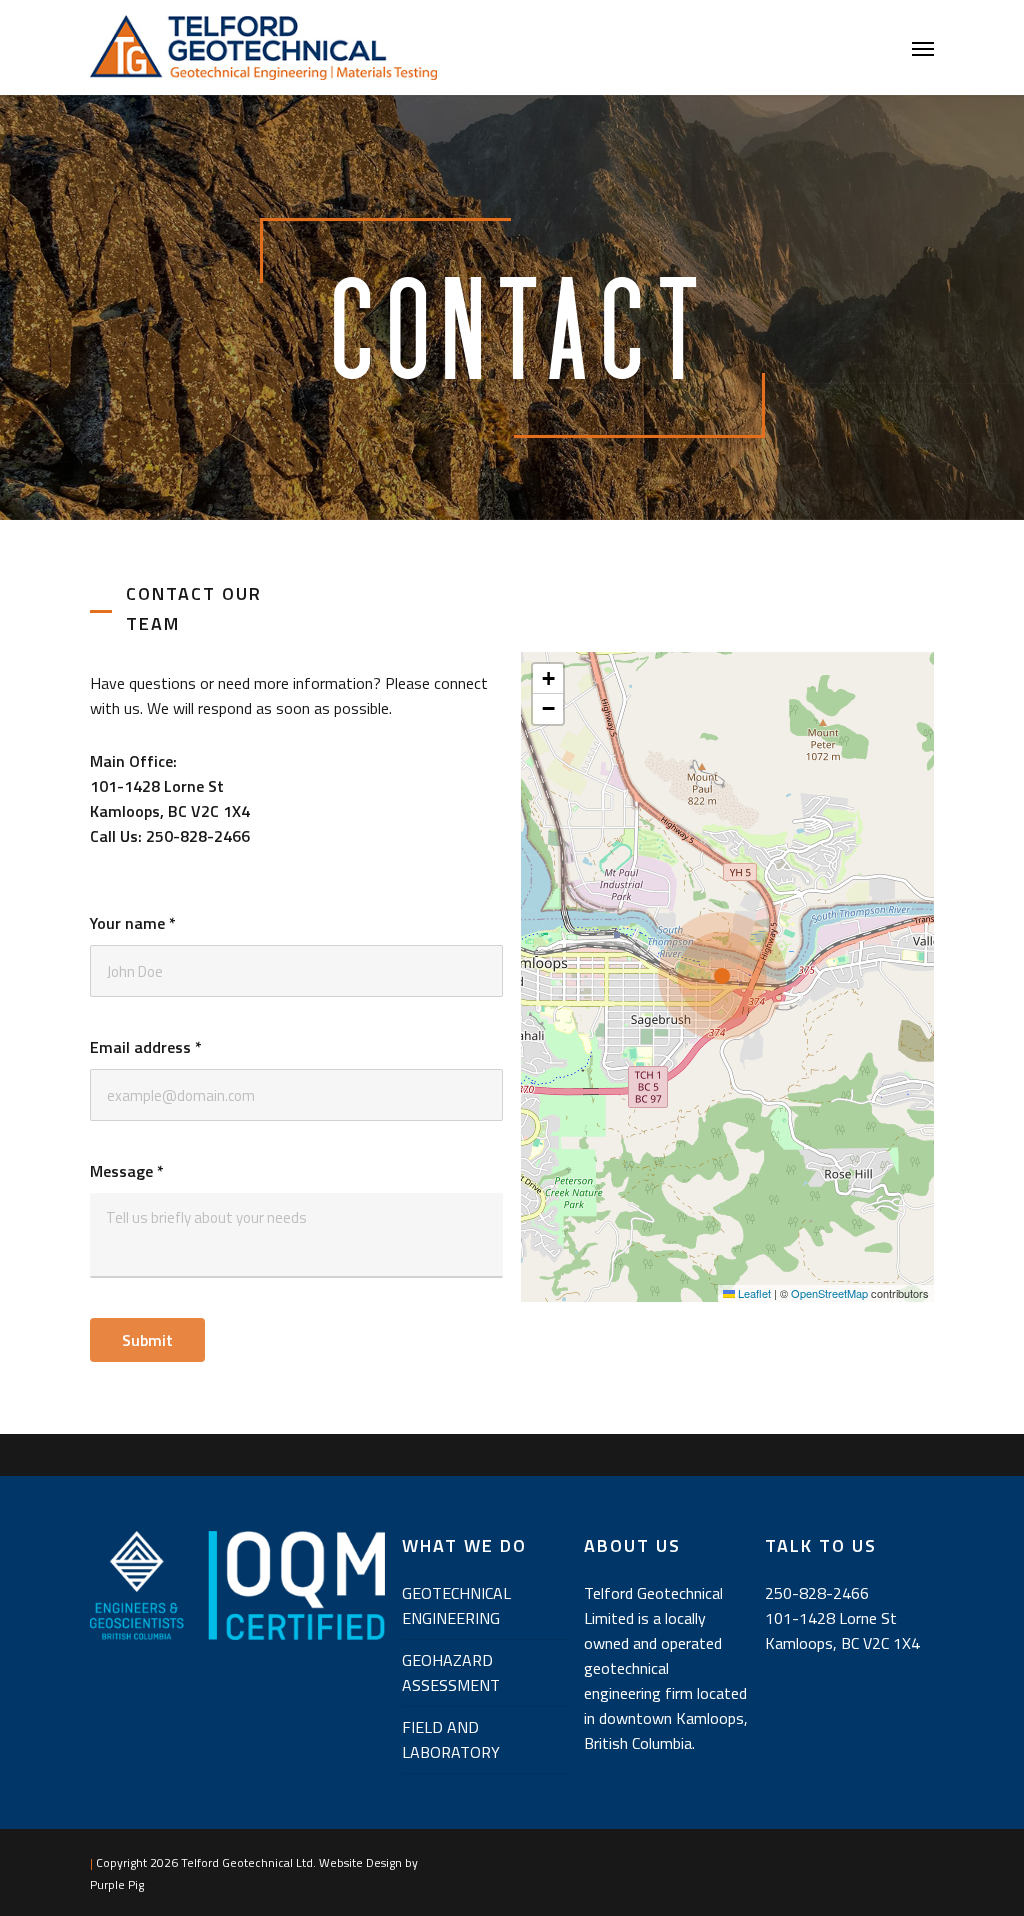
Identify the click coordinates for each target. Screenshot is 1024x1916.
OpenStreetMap (829, 1293)
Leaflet (753, 1293)
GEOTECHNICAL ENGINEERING (456, 1605)
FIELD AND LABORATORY (451, 1739)
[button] (923, 48)
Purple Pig (117, 1884)
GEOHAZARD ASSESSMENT (451, 1672)
